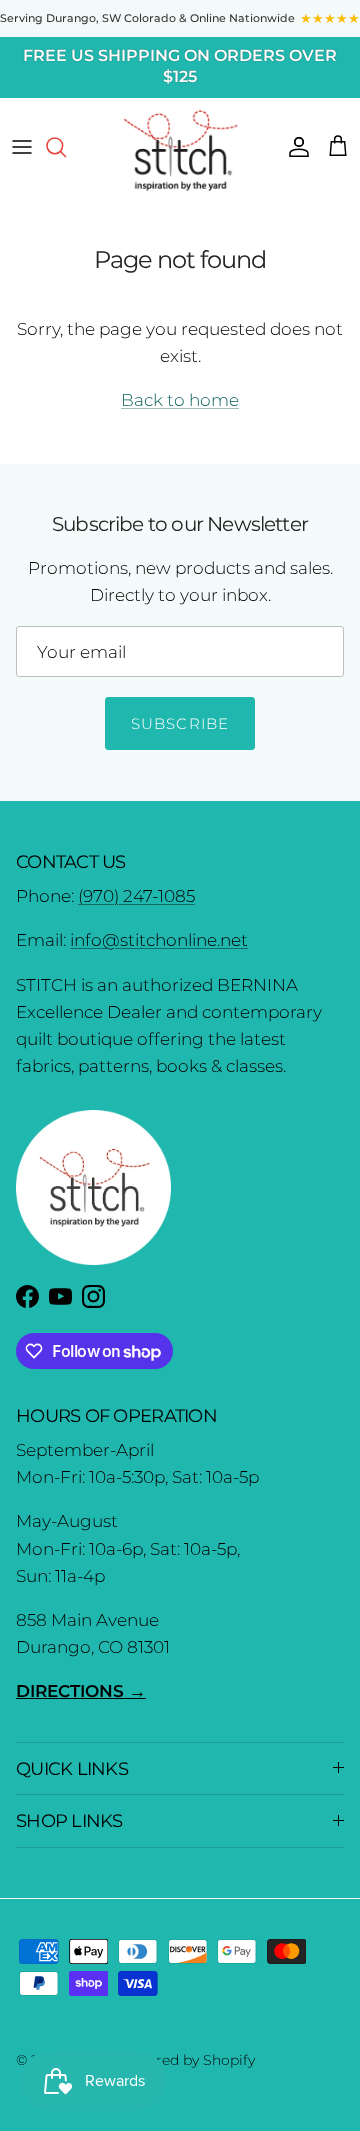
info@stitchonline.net (159, 940)
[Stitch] (180, 149)
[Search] (66, 147)
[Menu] (22, 147)
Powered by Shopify (186, 2060)
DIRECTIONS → (81, 1691)
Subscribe (180, 723)
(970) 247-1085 (136, 896)
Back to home (180, 400)
